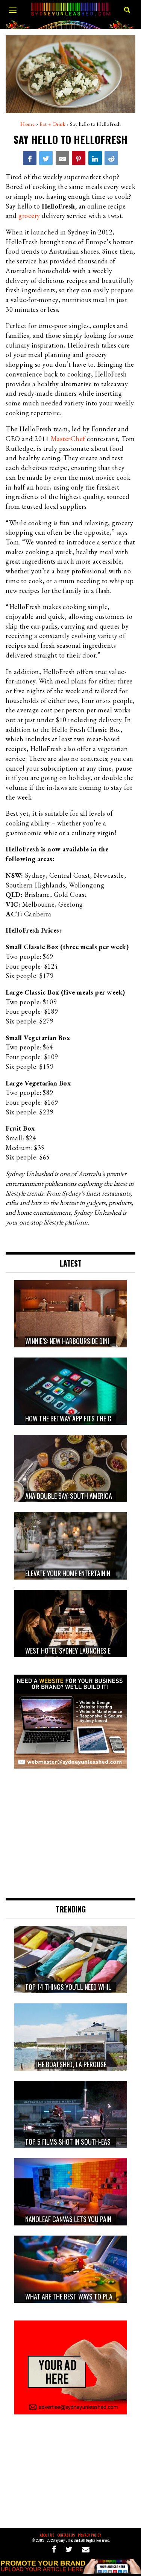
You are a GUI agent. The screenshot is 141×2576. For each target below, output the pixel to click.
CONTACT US (66, 2535)
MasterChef (68, 439)
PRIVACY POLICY (89, 2535)
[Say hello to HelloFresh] (30, 158)
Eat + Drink (52, 124)
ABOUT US (47, 2535)
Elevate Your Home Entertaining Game (77, 1574)
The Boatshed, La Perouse (70, 2064)
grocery (29, 215)
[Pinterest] (79, 158)
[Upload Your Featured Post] (70, 2571)
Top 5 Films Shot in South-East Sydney (80, 2142)
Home (27, 124)
